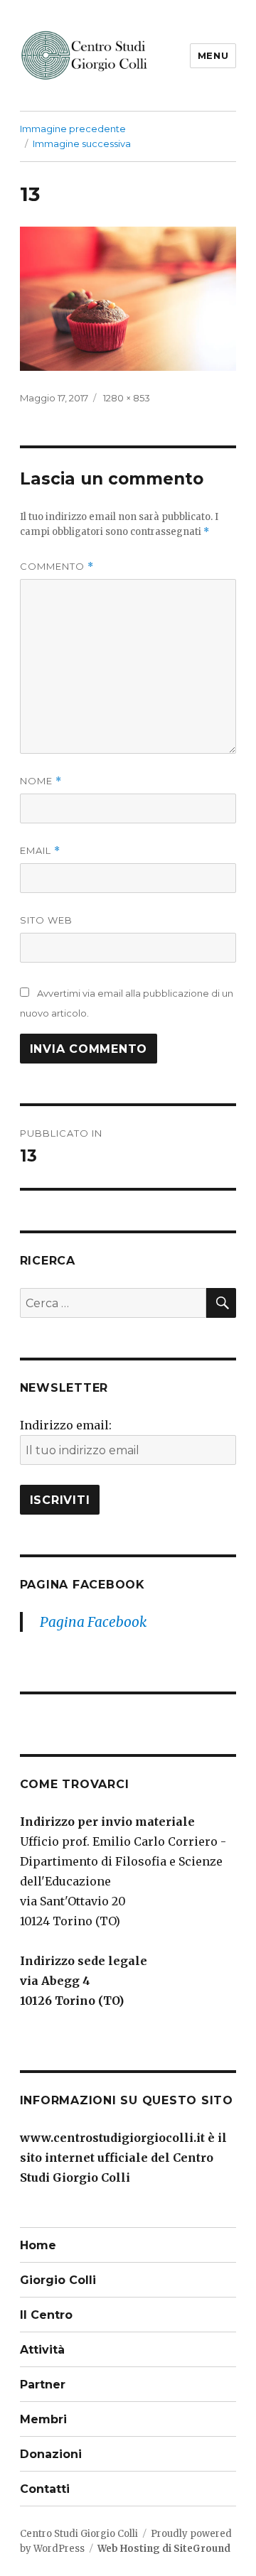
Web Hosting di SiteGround (164, 2549)
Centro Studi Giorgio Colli (79, 2534)
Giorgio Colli (58, 2280)
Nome (41, 781)
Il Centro (46, 2315)
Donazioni (51, 2454)
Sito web (46, 920)
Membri (43, 2419)
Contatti (45, 2489)
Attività (42, 2350)
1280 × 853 (127, 398)
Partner (43, 2385)
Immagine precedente (73, 129)
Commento (57, 567)
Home (38, 2245)
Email (40, 851)
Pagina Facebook (82, 1585)
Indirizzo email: (66, 1425)
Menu (213, 55)
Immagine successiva (82, 144)
